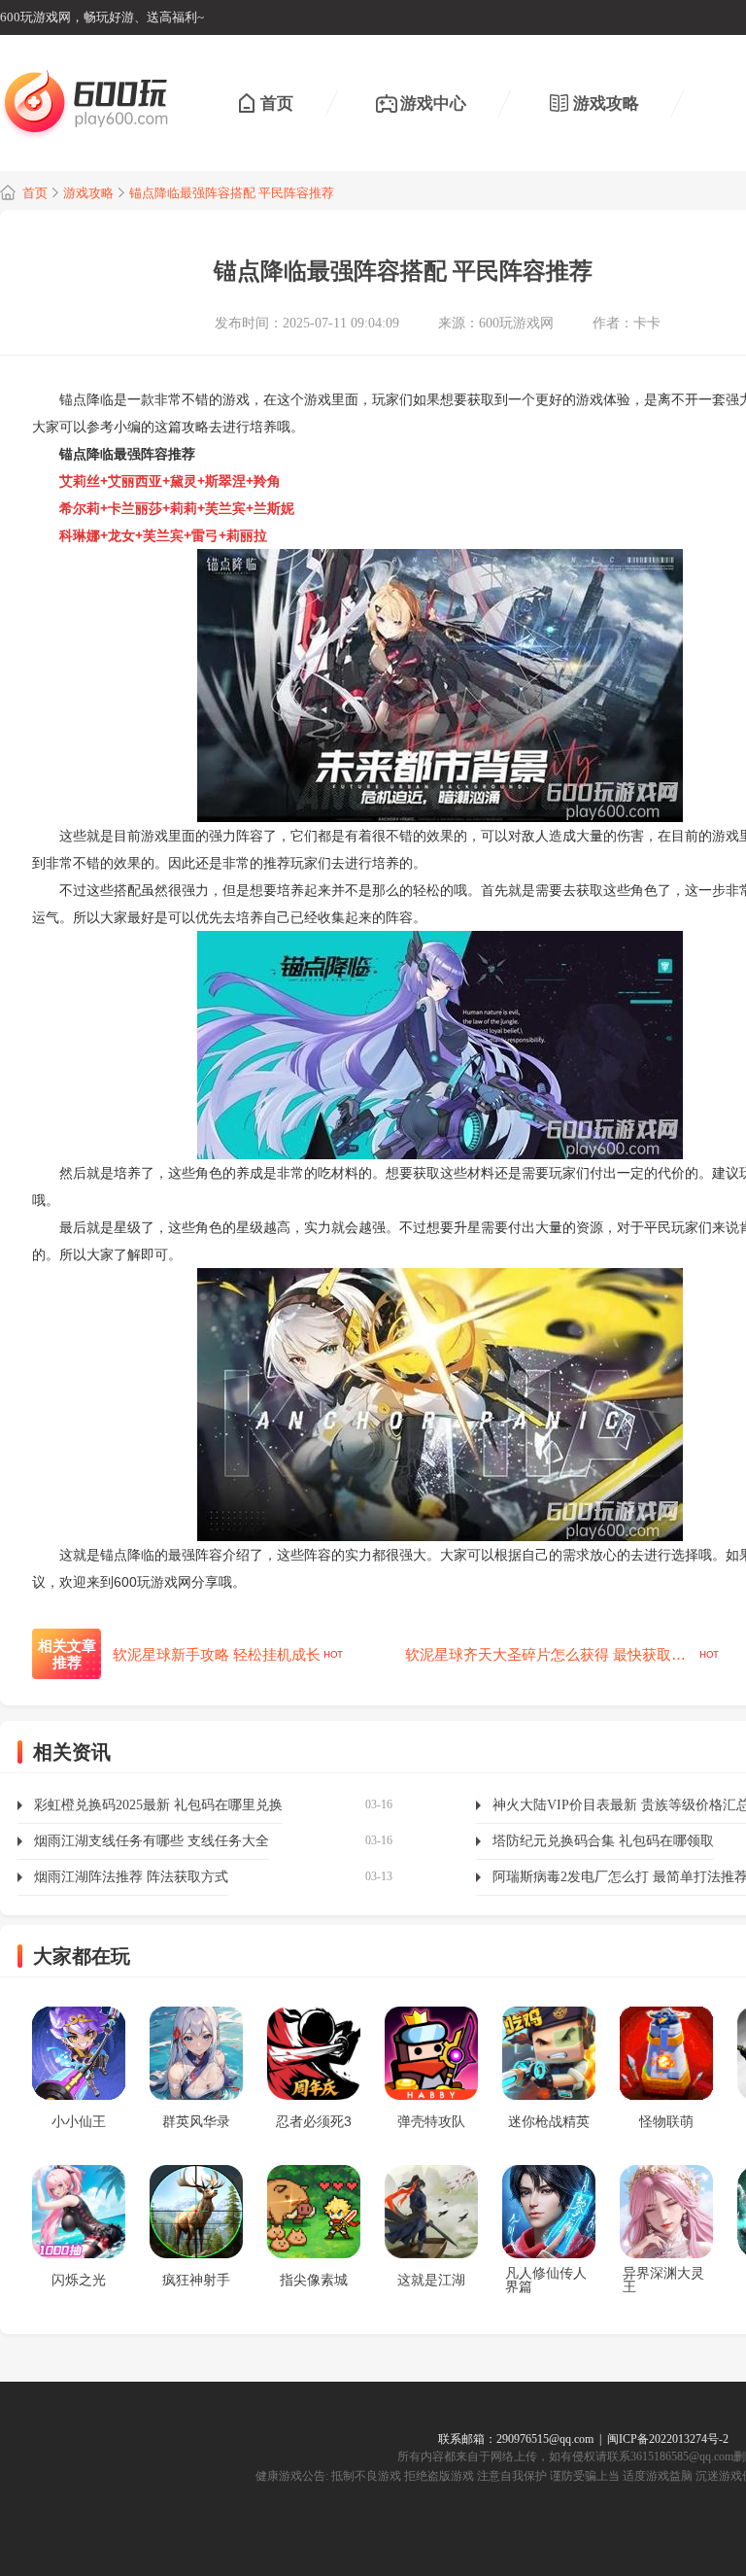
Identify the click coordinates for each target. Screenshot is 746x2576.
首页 (277, 103)
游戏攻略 (606, 103)
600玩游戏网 (516, 323)
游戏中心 (433, 103)
